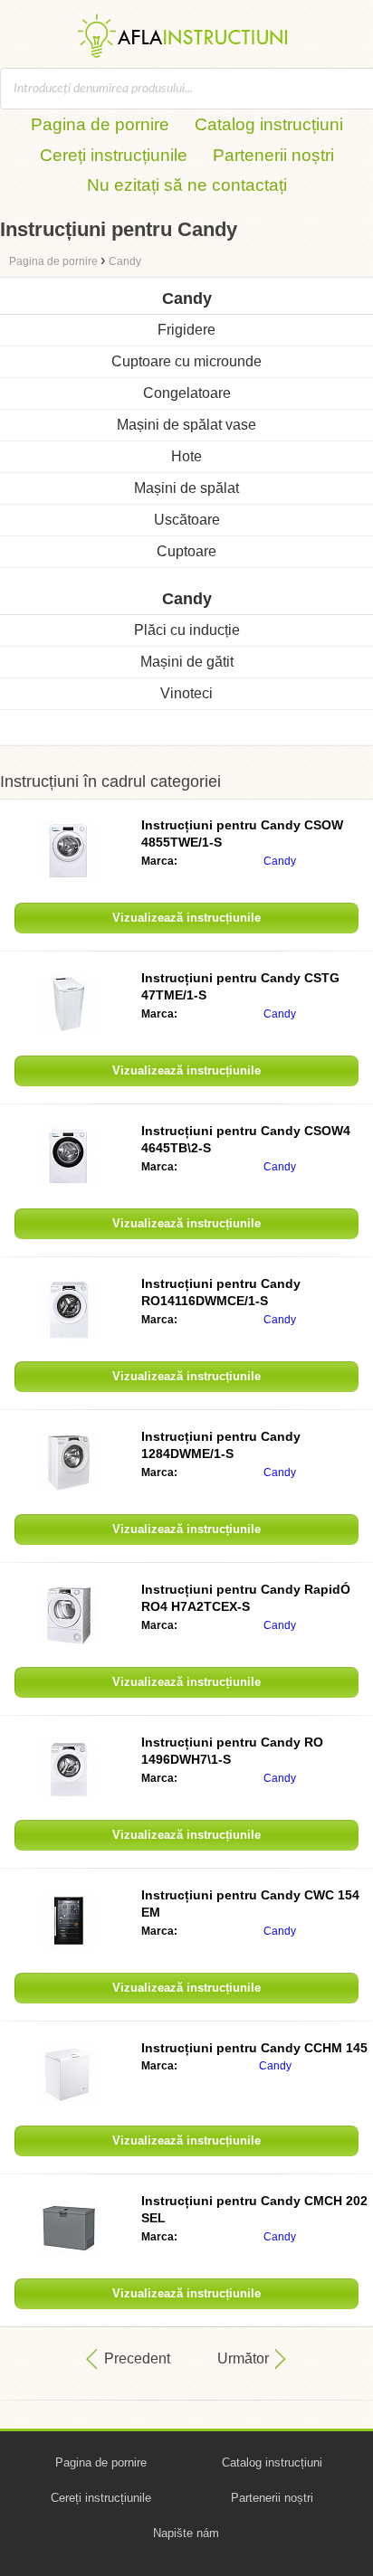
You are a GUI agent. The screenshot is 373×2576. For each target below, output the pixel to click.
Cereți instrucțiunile (114, 155)
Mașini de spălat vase (186, 425)
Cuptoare (186, 551)
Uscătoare (187, 520)
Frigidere (186, 330)
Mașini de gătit (187, 662)
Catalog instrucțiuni (269, 124)
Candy (280, 861)
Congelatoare (187, 393)
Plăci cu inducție (187, 630)
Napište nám (186, 2533)
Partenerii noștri (273, 155)
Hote (186, 456)
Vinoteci (186, 693)
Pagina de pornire (100, 124)
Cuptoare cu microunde (186, 361)
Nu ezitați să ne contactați (187, 185)
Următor (243, 2358)
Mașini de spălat (186, 488)
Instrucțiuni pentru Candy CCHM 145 (254, 2048)
